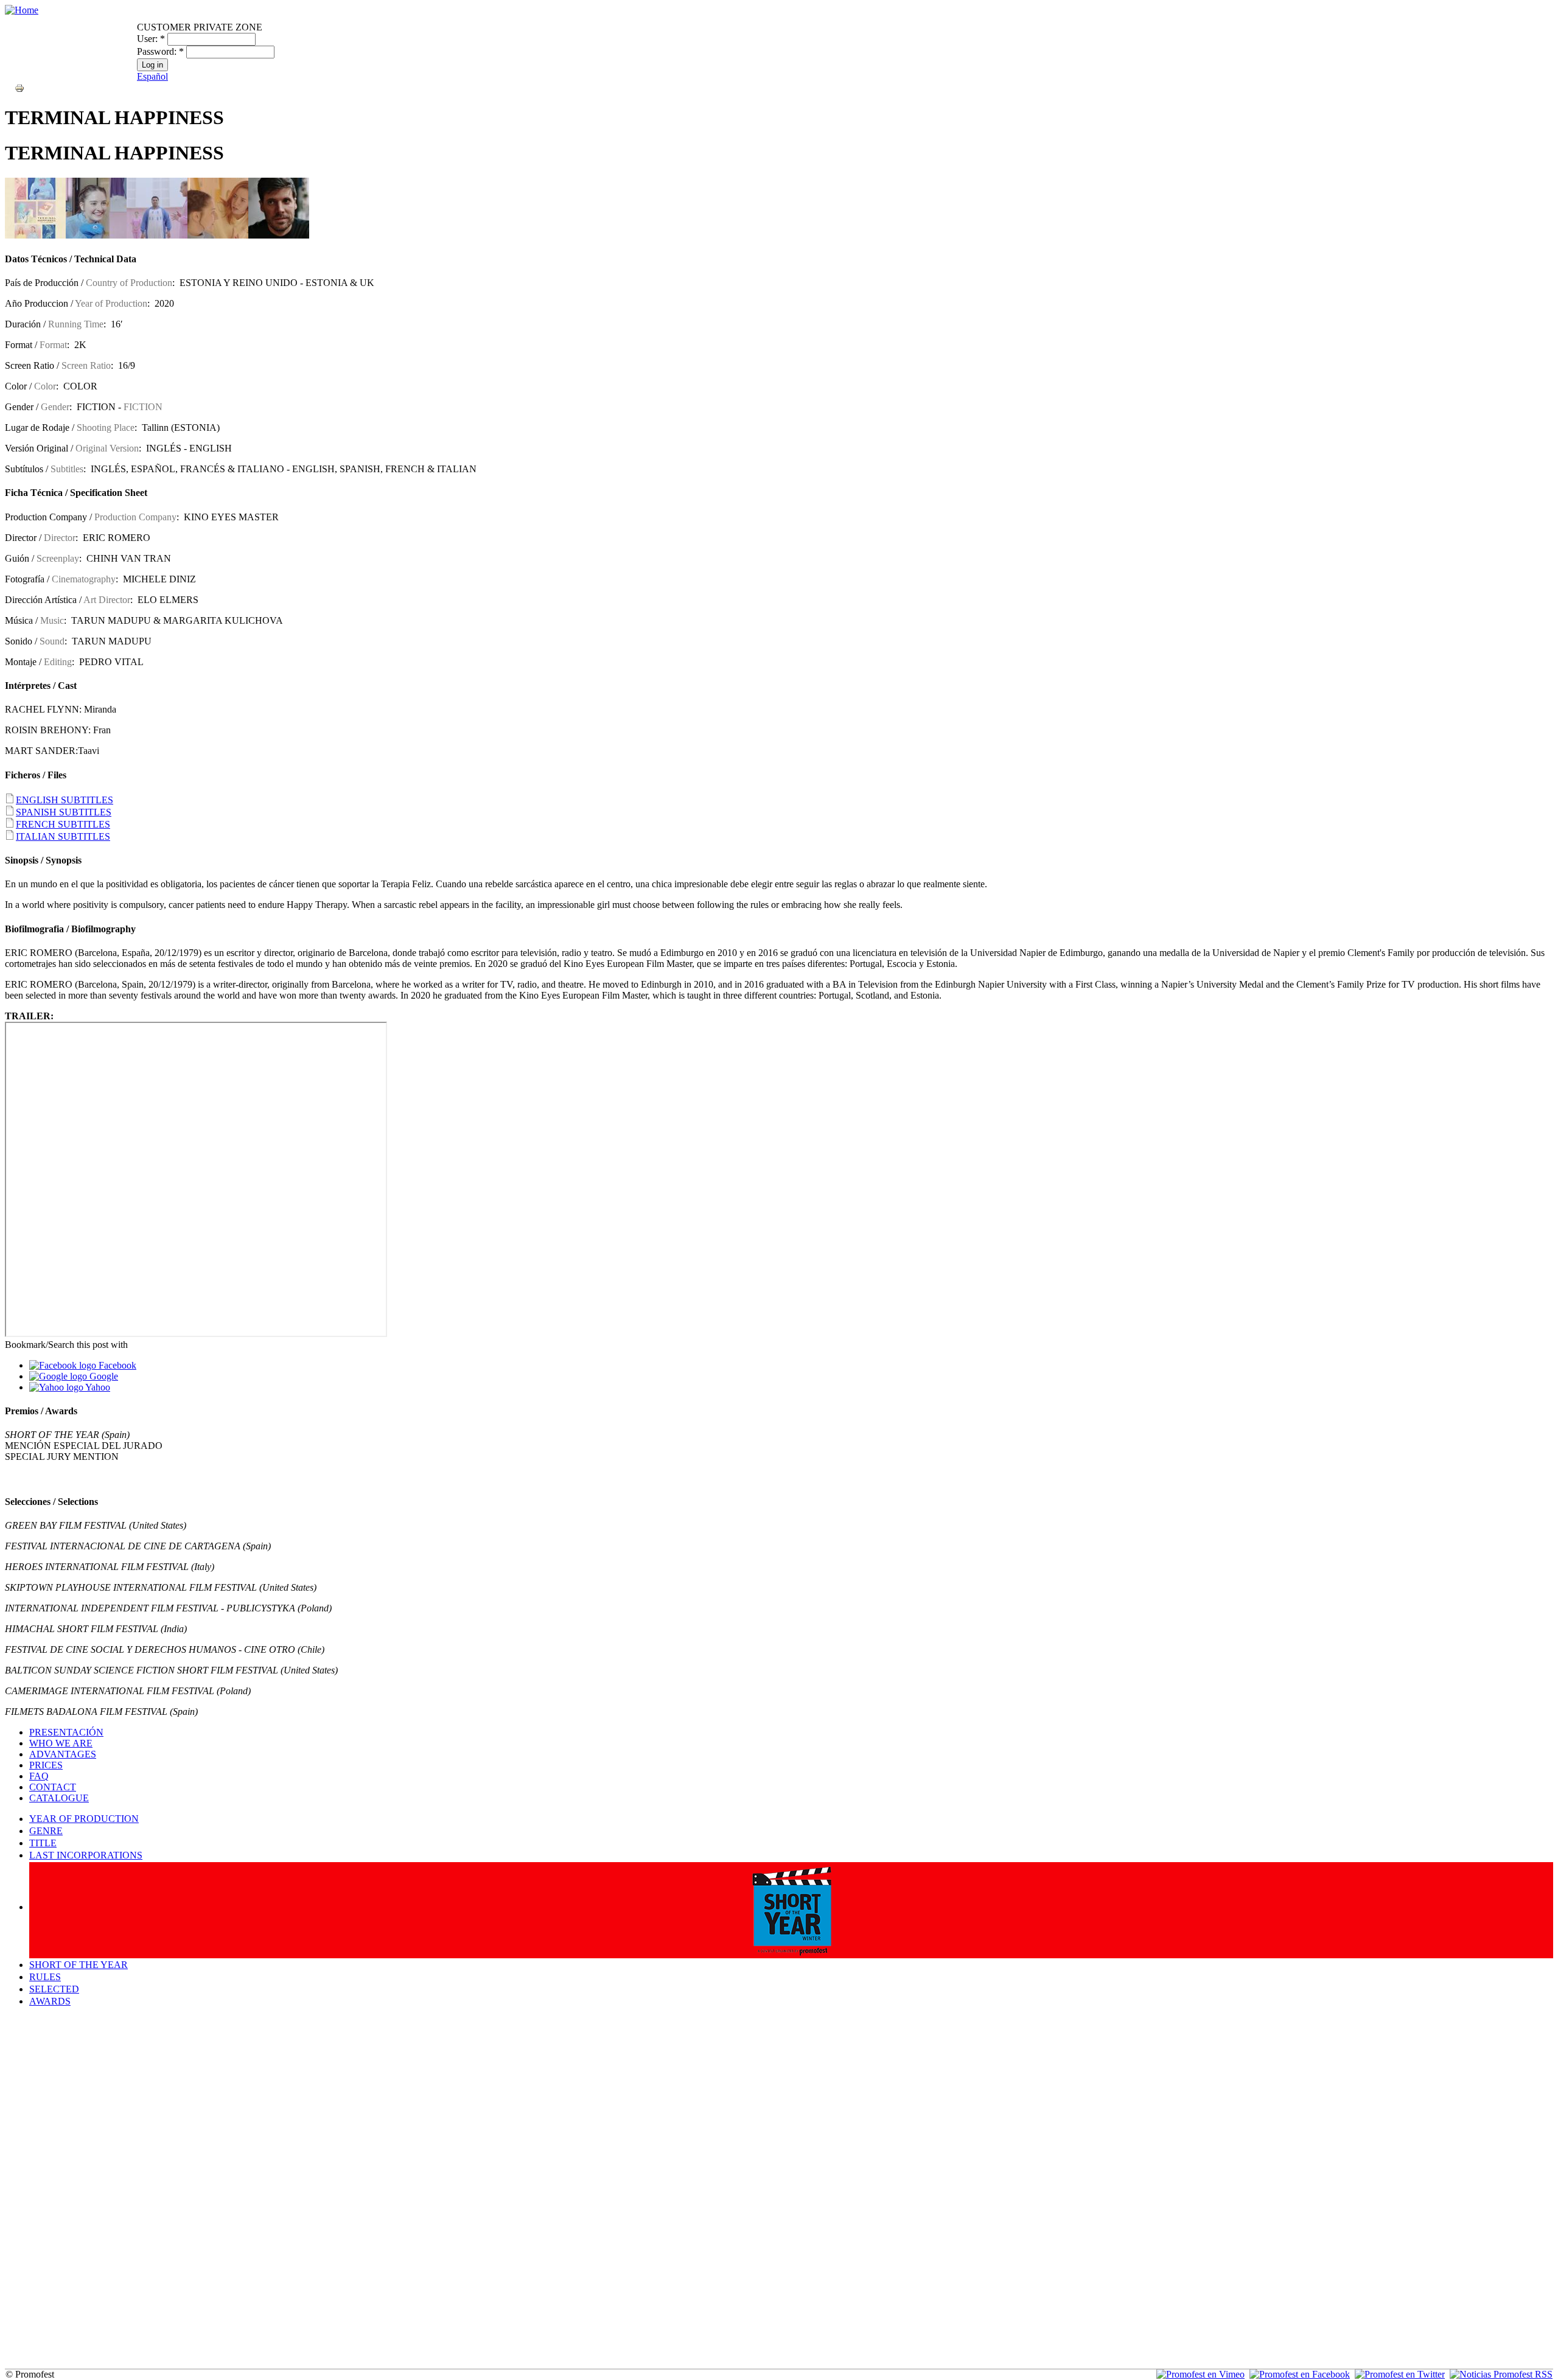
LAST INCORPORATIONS (86, 1855)
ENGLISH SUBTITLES (65, 800)
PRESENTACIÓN (66, 1732)
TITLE (43, 1843)
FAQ (39, 1776)
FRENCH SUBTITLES (63, 824)
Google (103, 1376)
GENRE (46, 1831)
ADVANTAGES (63, 1754)
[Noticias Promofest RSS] (1501, 2374)
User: (151, 39)
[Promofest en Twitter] (1400, 2374)
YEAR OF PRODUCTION (84, 1819)
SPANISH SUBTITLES (64, 812)
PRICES (46, 1765)
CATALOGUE (59, 1798)
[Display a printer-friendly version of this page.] (19, 87)
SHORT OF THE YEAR (79, 1965)
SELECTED (54, 1989)
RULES (45, 1977)
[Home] (22, 10)
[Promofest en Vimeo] (1200, 2374)
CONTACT (53, 1787)
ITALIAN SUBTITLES (63, 836)
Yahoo (97, 1387)
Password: (160, 51)
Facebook (116, 1365)
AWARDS (50, 2001)
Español (152, 76)
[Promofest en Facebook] (1300, 2374)
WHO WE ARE (61, 1743)
